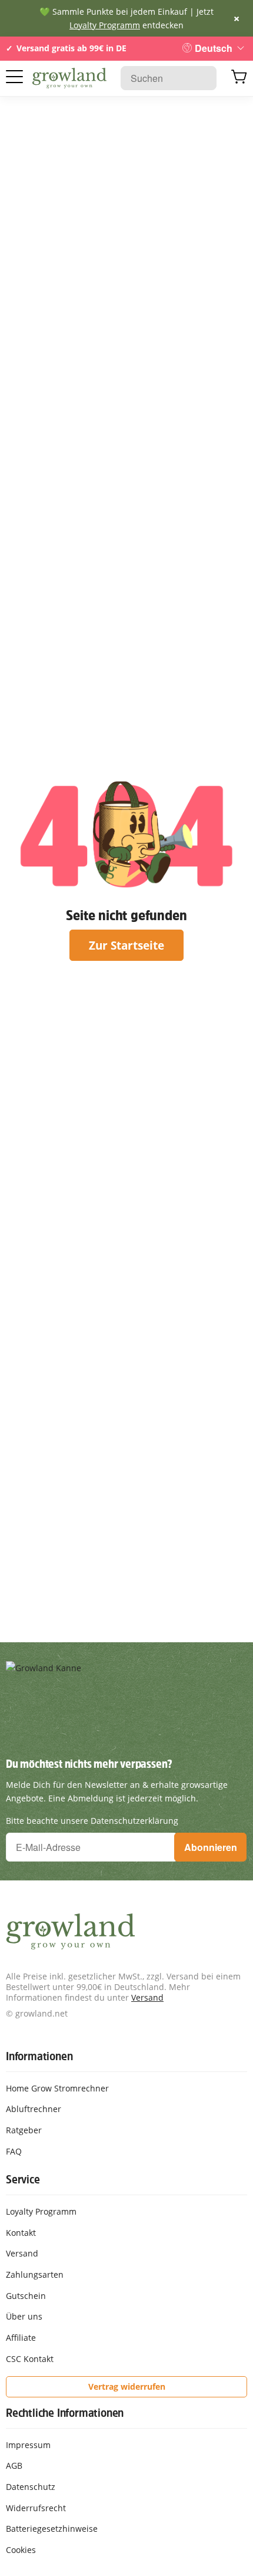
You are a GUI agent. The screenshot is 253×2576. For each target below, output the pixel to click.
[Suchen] (202, 78)
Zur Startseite (126, 945)
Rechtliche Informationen (65, 2413)
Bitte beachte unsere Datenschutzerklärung (92, 1821)
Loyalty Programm (105, 25)
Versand (147, 1997)
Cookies (21, 2550)
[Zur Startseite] (69, 78)
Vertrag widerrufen (127, 2386)
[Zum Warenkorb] (239, 78)
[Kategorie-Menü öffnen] (14, 77)
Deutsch (214, 48)
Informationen (39, 2056)
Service (23, 2179)
